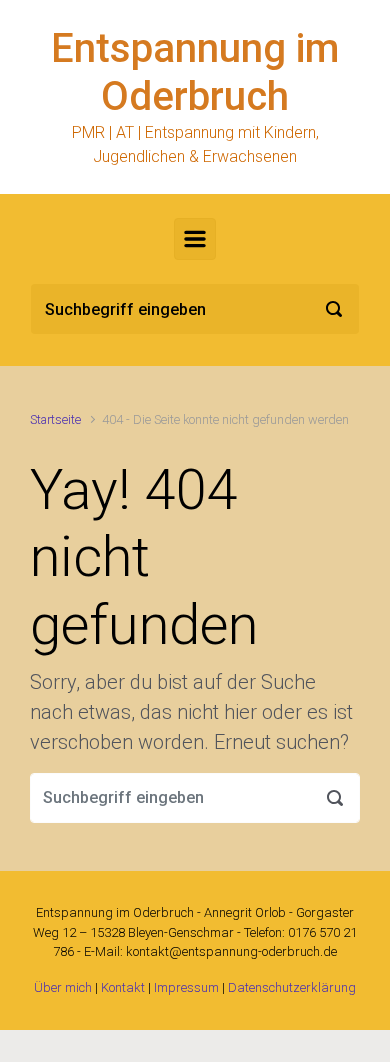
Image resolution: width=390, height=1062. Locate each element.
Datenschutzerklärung (292, 987)
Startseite (55, 419)
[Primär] (195, 239)
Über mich (63, 987)
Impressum (186, 987)
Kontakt (123, 987)
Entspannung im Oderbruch (195, 72)
